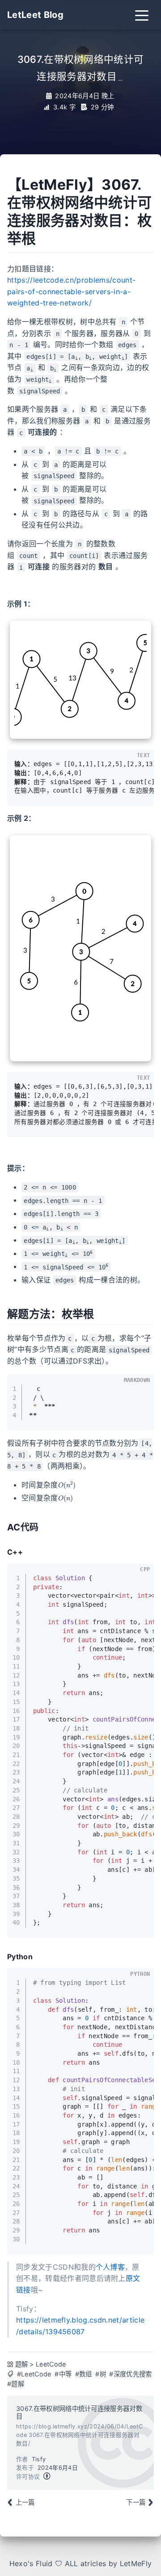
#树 (101, 2374)
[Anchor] (4, 1552)
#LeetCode (34, 2374)
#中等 (63, 2374)
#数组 (84, 2374)
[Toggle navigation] (142, 15)
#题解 (16, 2384)
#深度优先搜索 (130, 2374)
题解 (22, 2364)
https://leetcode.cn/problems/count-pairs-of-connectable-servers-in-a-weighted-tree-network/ (71, 291)
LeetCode (51, 2364)
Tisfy (39, 2459)
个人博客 (110, 2267)
